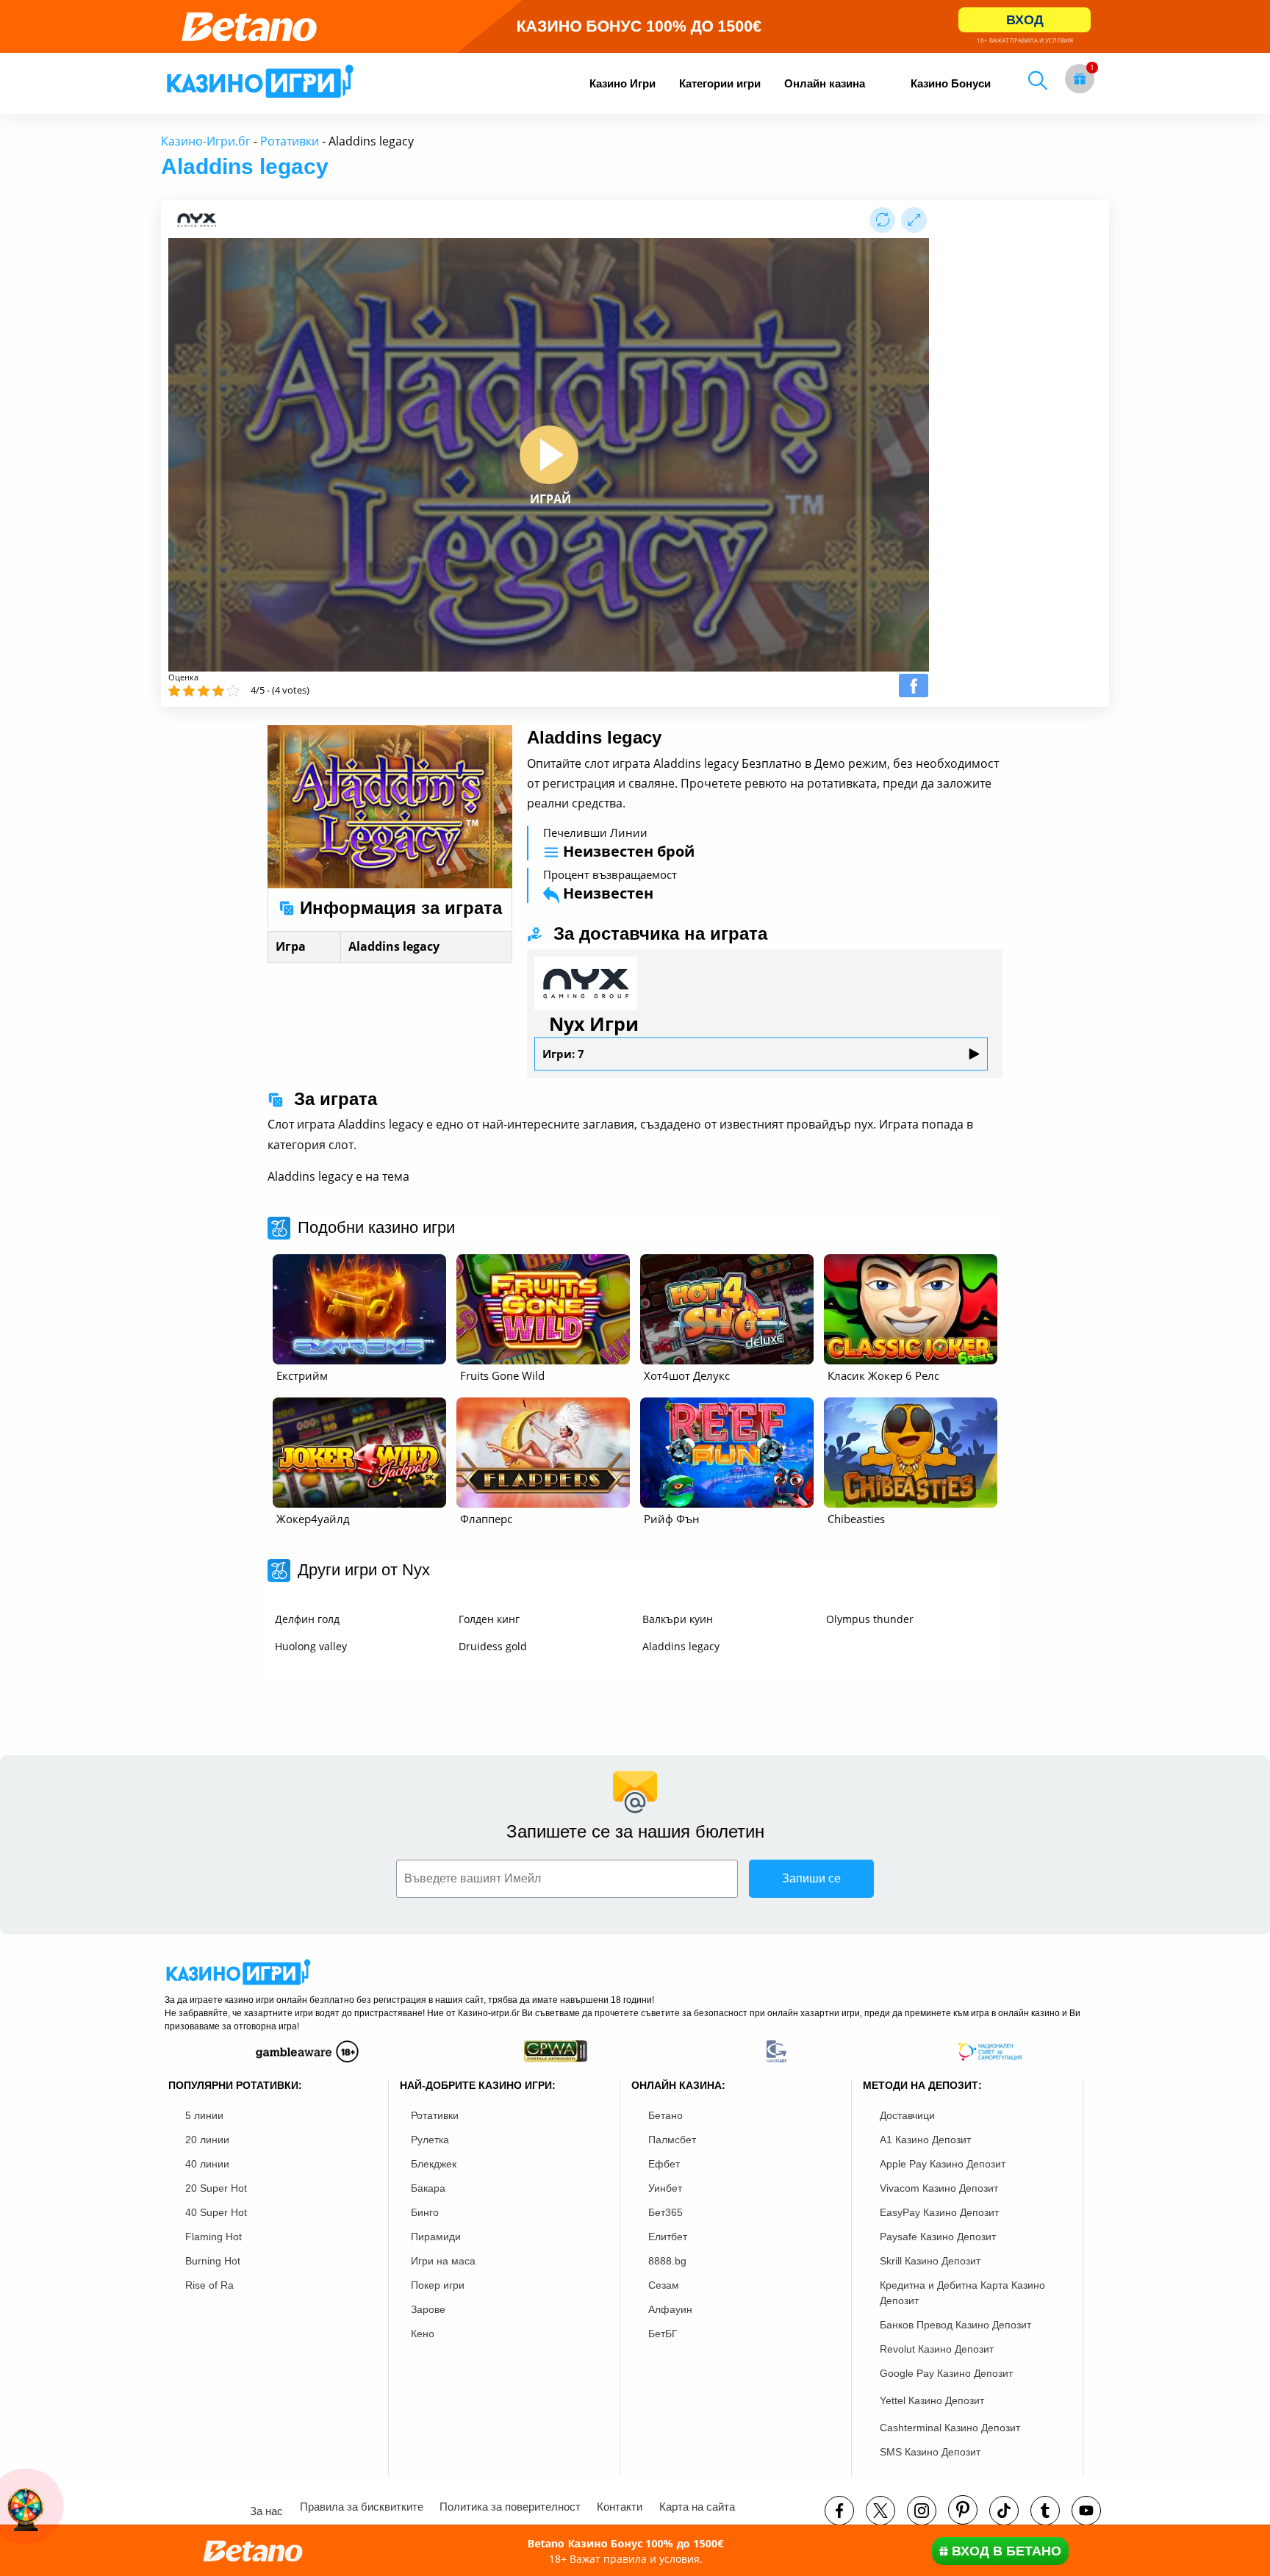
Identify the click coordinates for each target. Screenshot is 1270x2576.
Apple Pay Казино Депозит (943, 2164)
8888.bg (667, 2261)
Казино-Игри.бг (206, 141)
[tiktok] (1004, 2511)
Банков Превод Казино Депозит (955, 2325)
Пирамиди (436, 2237)
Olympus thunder (870, 1619)
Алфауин (670, 2309)
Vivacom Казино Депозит (939, 2188)
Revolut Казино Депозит (937, 2349)
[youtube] (1086, 2511)
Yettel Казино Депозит (932, 2400)
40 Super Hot (216, 2212)
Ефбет (664, 2164)
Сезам (664, 2285)
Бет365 (666, 2212)
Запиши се (811, 1878)
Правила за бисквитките (362, 2507)
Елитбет (668, 2237)
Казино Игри (623, 83)
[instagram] (922, 2511)
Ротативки (290, 141)
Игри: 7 (563, 1054)
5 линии (204, 2115)
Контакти (620, 2507)
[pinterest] (963, 2510)
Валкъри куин (678, 1619)
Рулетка (430, 2140)
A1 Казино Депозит (925, 2140)
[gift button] (1080, 79)
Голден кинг (489, 1619)
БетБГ (663, 2334)
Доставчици (907, 2115)
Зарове (428, 2309)
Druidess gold (493, 1646)
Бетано (666, 2115)
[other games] (359, 1309)
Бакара (428, 2188)
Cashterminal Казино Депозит (950, 2428)
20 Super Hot (216, 2188)
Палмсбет (672, 2140)
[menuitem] (623, 83)
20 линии (207, 2140)
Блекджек (434, 2164)
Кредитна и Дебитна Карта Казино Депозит (962, 2293)
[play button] (549, 455)
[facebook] (839, 2511)
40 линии (207, 2164)
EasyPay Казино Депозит (939, 2212)
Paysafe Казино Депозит (938, 2237)
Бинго (425, 2212)
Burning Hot (213, 2261)
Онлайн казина (825, 83)
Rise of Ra (209, 2285)
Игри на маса (443, 2261)
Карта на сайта (697, 2507)
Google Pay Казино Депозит (946, 2373)
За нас (266, 2511)
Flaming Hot (214, 2237)
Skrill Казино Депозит (930, 2261)
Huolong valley (311, 1646)
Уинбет (665, 2188)
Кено (423, 2334)
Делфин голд (307, 1619)
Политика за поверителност (510, 2507)
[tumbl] (1045, 2511)
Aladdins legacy (681, 1646)
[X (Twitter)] (880, 2511)
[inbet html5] (635, 26)
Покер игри (438, 2285)
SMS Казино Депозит (930, 2452)
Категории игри (720, 83)
